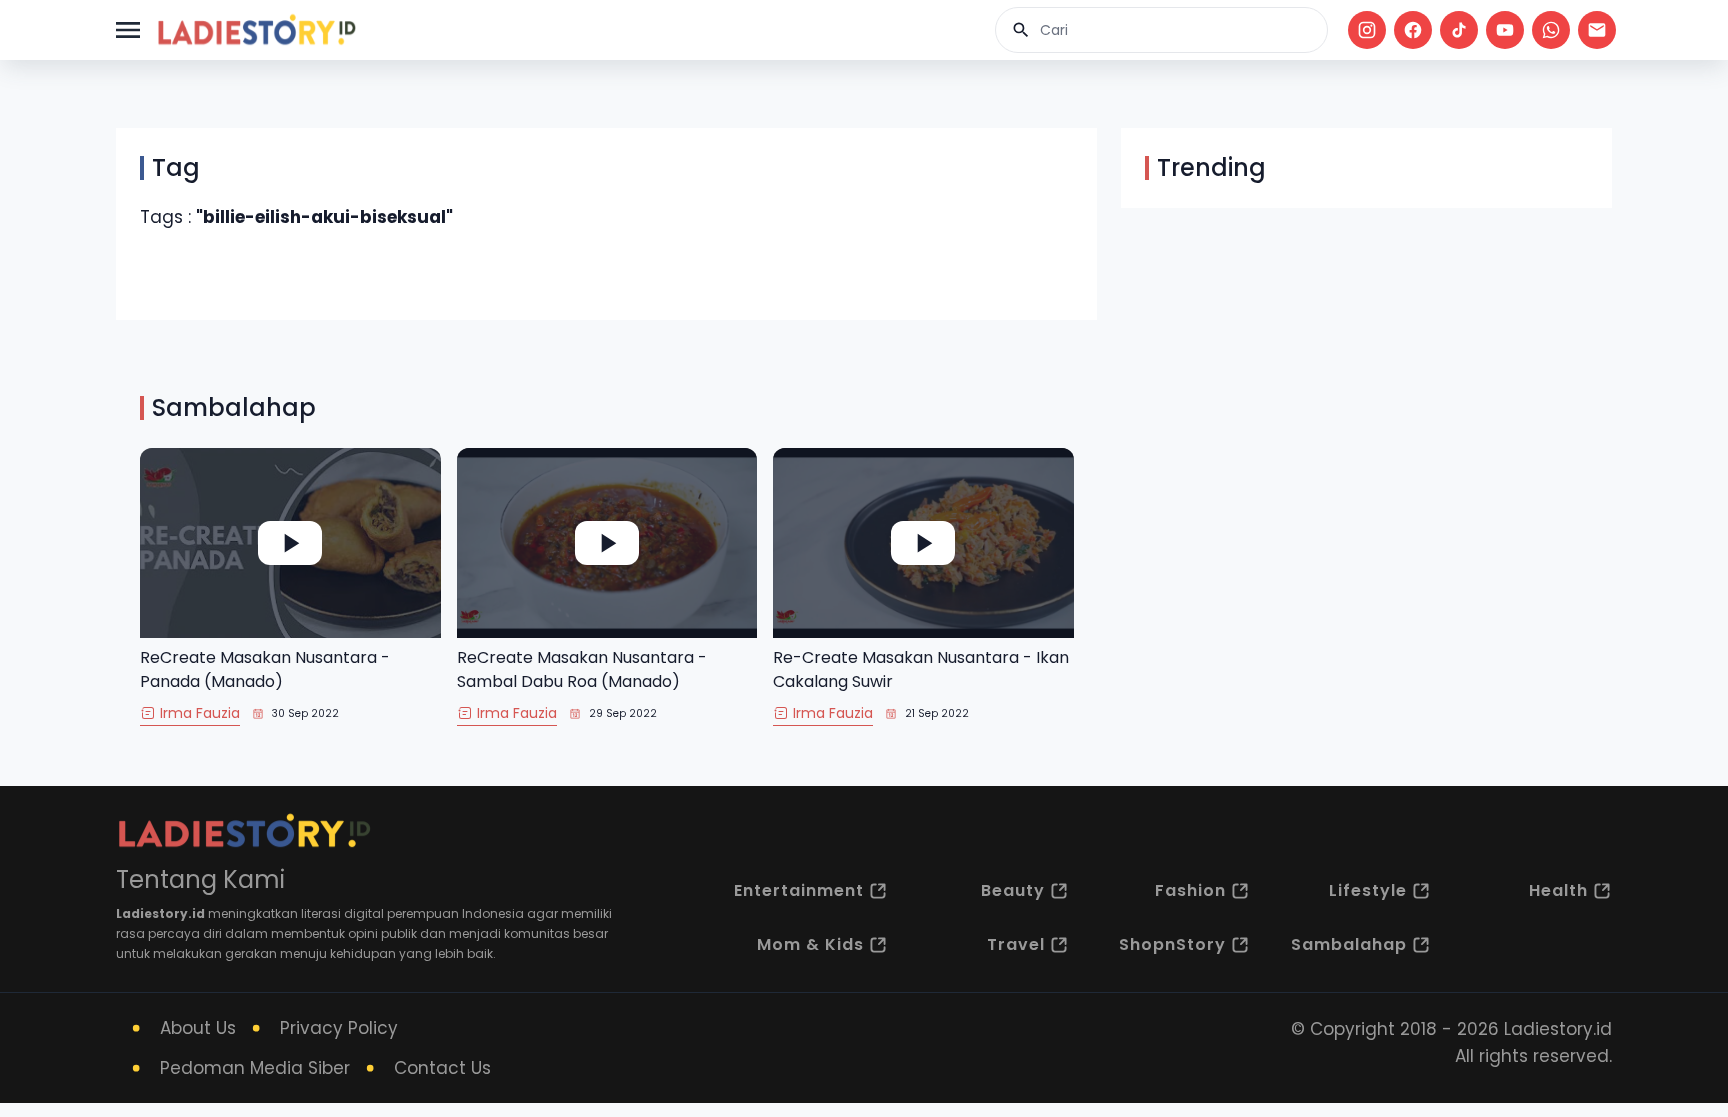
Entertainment (799, 890)
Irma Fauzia (200, 713)
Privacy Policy (339, 1028)
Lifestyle (1368, 890)
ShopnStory (1172, 944)
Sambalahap (1349, 944)
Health (1558, 890)
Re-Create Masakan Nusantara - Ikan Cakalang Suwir (921, 669)
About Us (198, 1028)
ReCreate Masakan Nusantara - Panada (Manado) (265, 669)
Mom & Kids (810, 944)
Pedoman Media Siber (255, 1068)
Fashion (1190, 890)
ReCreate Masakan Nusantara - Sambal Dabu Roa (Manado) (582, 669)
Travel (1016, 944)
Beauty (1013, 890)
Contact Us (442, 1068)
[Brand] (256, 30)
